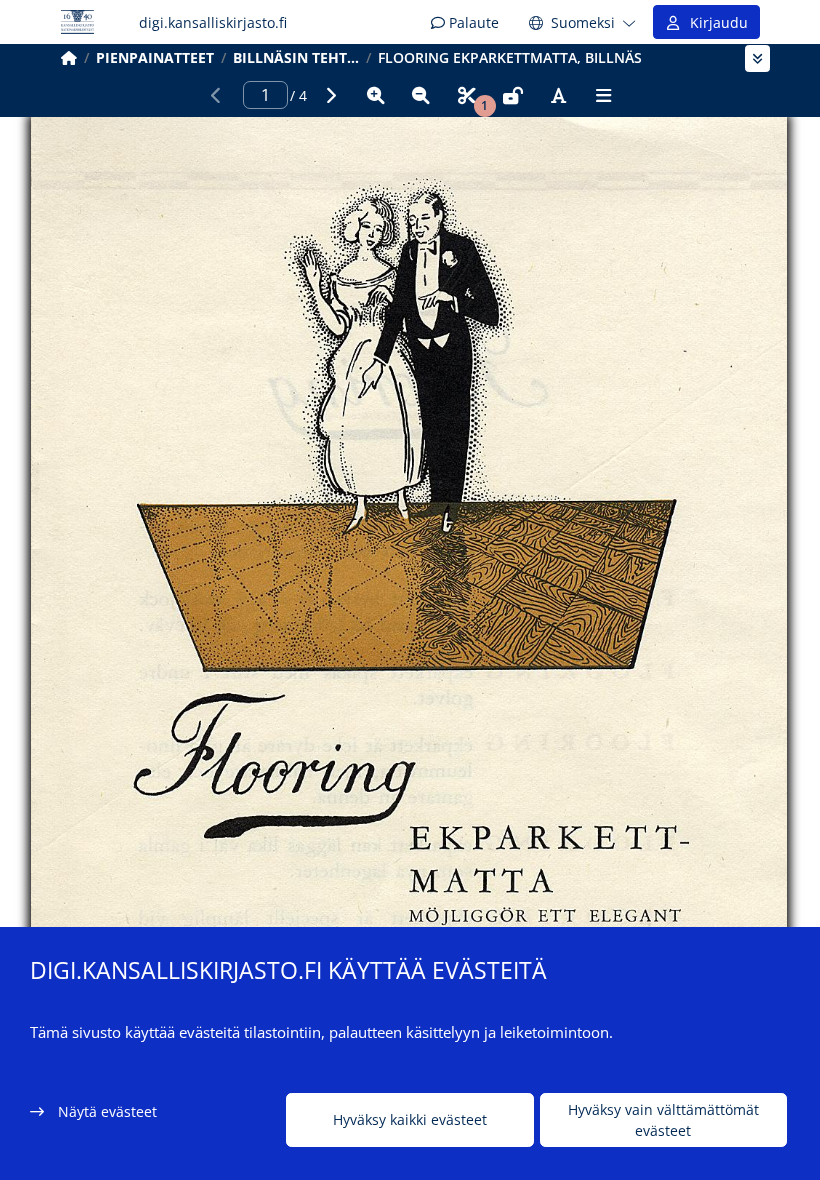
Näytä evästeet (107, 1111)
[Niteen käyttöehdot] (513, 95)
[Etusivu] (69, 57)
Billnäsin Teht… (296, 57)
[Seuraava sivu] (330, 95)
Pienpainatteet (155, 57)
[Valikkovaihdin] (757, 58)
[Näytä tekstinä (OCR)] (558, 95)
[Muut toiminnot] (604, 95)
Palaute (472, 22)
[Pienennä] (421, 95)
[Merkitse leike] (467, 95)
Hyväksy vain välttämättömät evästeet (663, 1120)
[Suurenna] (376, 95)
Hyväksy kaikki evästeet (410, 1119)
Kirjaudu (715, 22)
